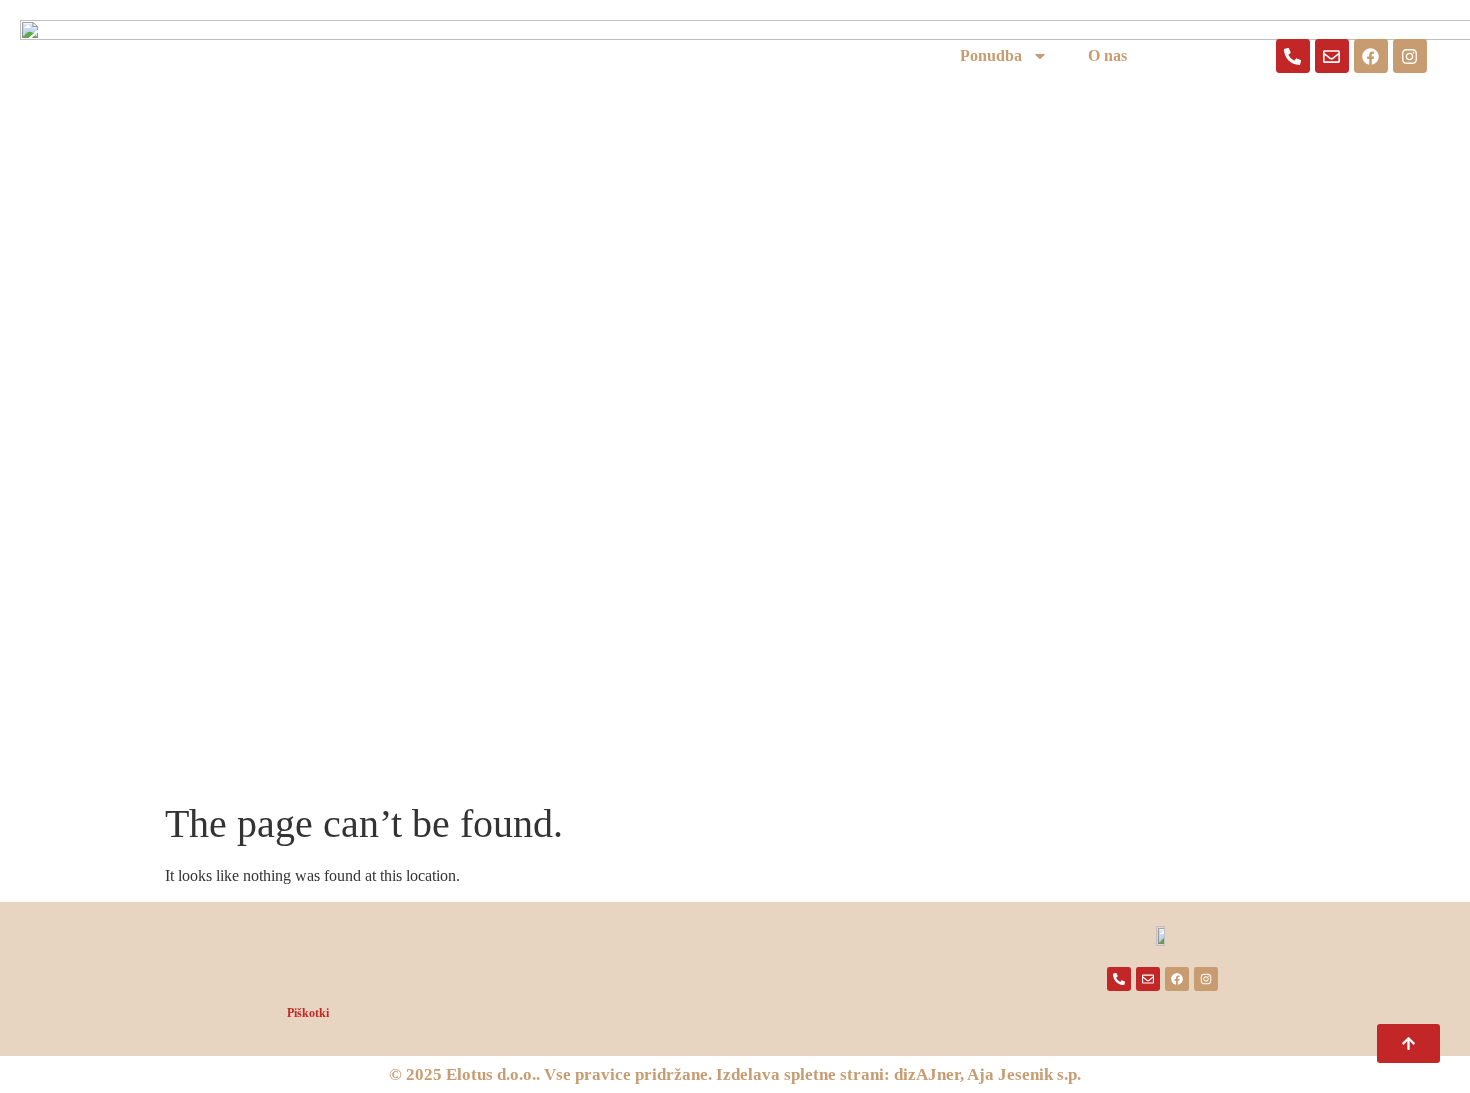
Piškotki (308, 1013)
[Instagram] (1410, 56)
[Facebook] (1371, 56)
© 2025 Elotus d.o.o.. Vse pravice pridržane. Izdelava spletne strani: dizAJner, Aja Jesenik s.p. (735, 1074)
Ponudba (991, 55)
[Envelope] (1332, 56)
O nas (1107, 55)
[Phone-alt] (1293, 56)
